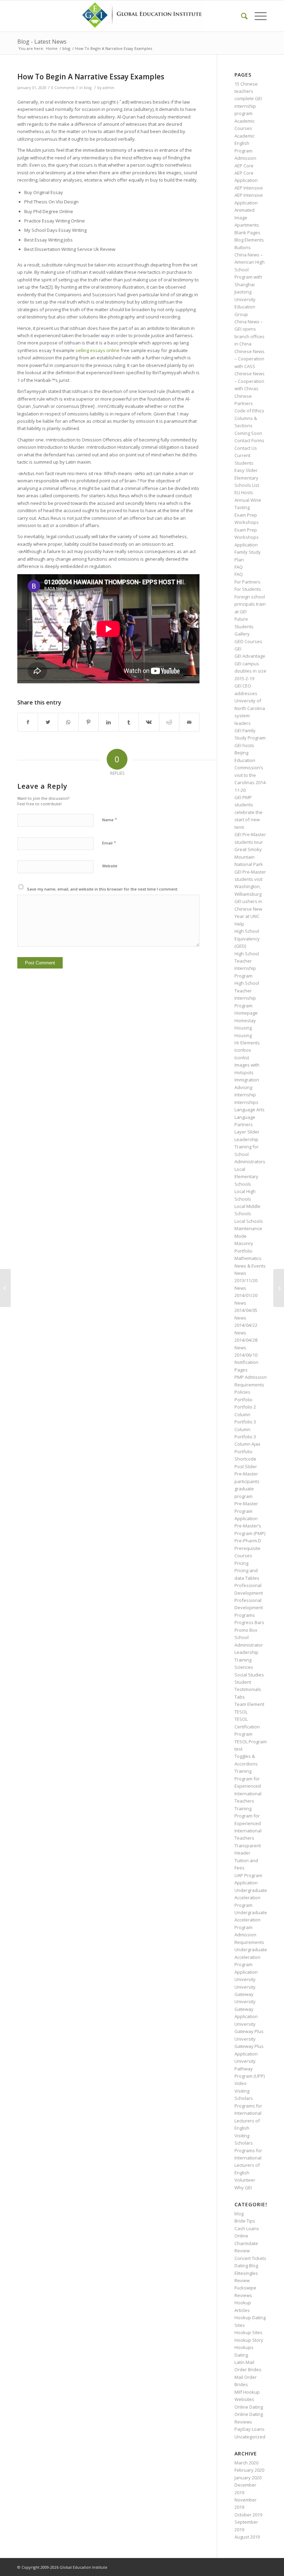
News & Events (250, 1266)
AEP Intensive (249, 188)
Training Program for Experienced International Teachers (248, 1786)
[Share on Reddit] (169, 722)
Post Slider (246, 1466)
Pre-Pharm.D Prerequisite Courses (248, 1548)
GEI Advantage (250, 656)
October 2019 (248, 2515)
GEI (238, 649)
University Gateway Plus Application (249, 2046)
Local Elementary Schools (246, 1177)
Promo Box (246, 1630)
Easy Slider (246, 470)
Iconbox (243, 1050)
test (238, 1749)
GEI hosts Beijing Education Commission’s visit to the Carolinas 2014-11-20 (251, 768)
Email (109, 843)
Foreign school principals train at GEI (250, 604)
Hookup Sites (248, 2332)
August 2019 (247, 2537)
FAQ (239, 567)
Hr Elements (247, 1043)
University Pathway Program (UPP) (250, 2069)
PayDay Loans (250, 2429)
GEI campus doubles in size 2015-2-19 (250, 671)
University (245, 1979)
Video (241, 2083)
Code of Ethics (249, 411)
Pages (241, 1370)
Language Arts (250, 1110)
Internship (245, 1095)
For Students (248, 589)
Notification (246, 1362)
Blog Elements (249, 240)
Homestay (245, 1020)
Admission (245, 158)
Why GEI (243, 2188)
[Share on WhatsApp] (68, 722)
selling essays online (97, 350)
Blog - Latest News (42, 42)
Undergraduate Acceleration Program (251, 1898)
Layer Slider (247, 1132)
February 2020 (249, 2470)
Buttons (243, 247)
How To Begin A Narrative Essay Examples (91, 77)
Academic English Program (245, 143)
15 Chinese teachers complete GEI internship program (248, 99)
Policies (242, 1392)
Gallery (242, 634)
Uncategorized (250, 2437)
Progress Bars (249, 1622)
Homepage (246, 1013)
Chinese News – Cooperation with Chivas (250, 381)
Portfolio (243, 1400)
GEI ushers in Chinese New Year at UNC (248, 909)
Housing (243, 1028)
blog (88, 88)
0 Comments (63, 88)
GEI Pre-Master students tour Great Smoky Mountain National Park (250, 849)
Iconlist (242, 1058)
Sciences (244, 1667)
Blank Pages (247, 233)
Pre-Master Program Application (246, 1511)
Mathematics (248, 1258)
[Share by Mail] (189, 722)
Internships (246, 1102)
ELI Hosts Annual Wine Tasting (248, 500)
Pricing (241, 1563)
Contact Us (246, 448)
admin (108, 88)
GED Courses (248, 641)
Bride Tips (245, 2221)
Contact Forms (249, 440)
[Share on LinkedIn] (109, 722)
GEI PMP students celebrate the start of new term (248, 812)
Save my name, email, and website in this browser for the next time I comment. (103, 889)
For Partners (247, 582)
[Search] (241, 16)
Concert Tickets (250, 2258)
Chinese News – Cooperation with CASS (250, 359)
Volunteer (245, 2180)
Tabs (240, 1697)
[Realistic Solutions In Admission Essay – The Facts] (5, 1288)
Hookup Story (249, 2340)
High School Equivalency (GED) (247, 939)
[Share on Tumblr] (129, 722)
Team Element (249, 1704)
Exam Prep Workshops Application (247, 537)
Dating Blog (246, 2266)
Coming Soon (248, 433)
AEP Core (244, 166)
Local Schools (249, 1221)
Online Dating (249, 2407)
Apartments (247, 225)
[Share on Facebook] (28, 722)
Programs (245, 1615)
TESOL (241, 1712)
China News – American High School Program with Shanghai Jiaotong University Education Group (250, 284)
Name (110, 820)
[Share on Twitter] (48, 722)
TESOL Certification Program (247, 1727)
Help (239, 924)
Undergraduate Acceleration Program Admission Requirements (251, 1927)
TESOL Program (251, 1742)
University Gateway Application (246, 2009)
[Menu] (257, 16)
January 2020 (248, 2478)
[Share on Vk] (149, 722)
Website (110, 866)
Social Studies (249, 1675)
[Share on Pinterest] (88, 722)
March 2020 (246, 2463)
